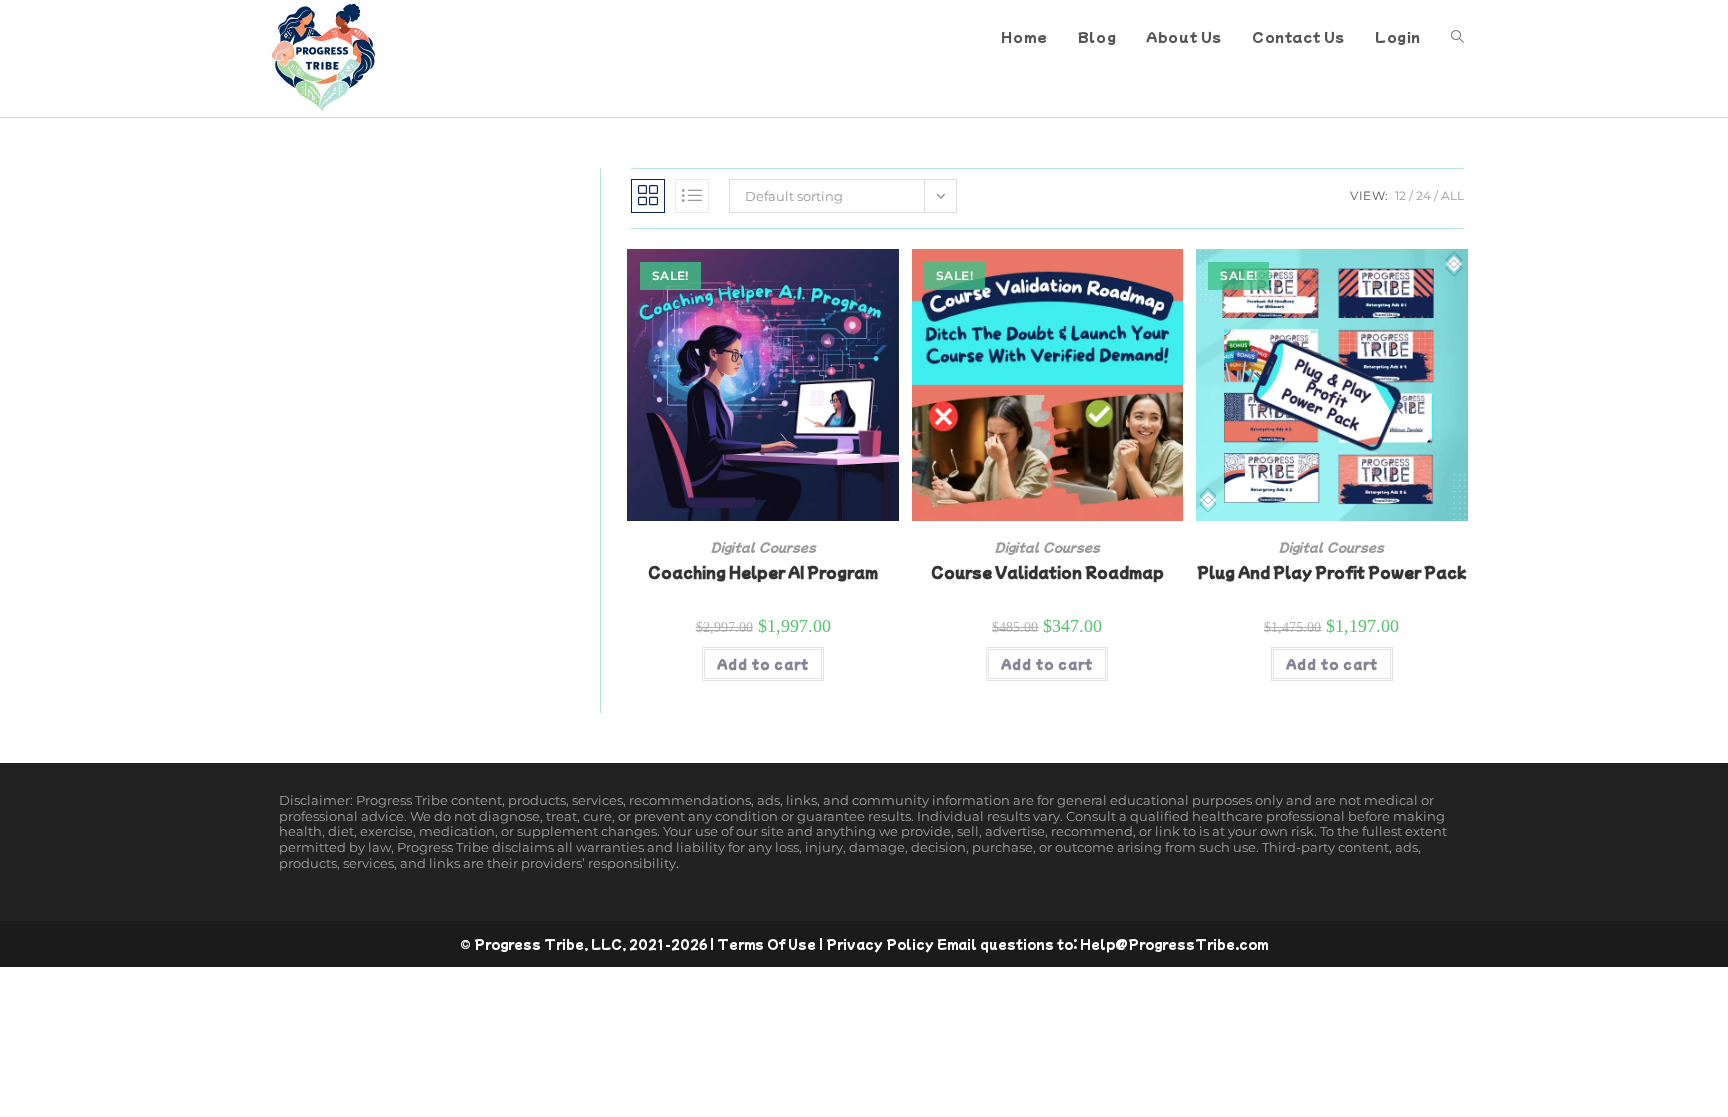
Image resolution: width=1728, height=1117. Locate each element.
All (1452, 195)
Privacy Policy (880, 943)
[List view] (692, 196)
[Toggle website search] (1457, 37)
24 (1423, 195)
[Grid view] (648, 196)
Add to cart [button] (763, 663)
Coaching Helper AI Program (763, 572)
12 (1400, 195)
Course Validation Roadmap (1047, 572)
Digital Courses (763, 546)
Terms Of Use (766, 943)
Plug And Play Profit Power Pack (1331, 572)
